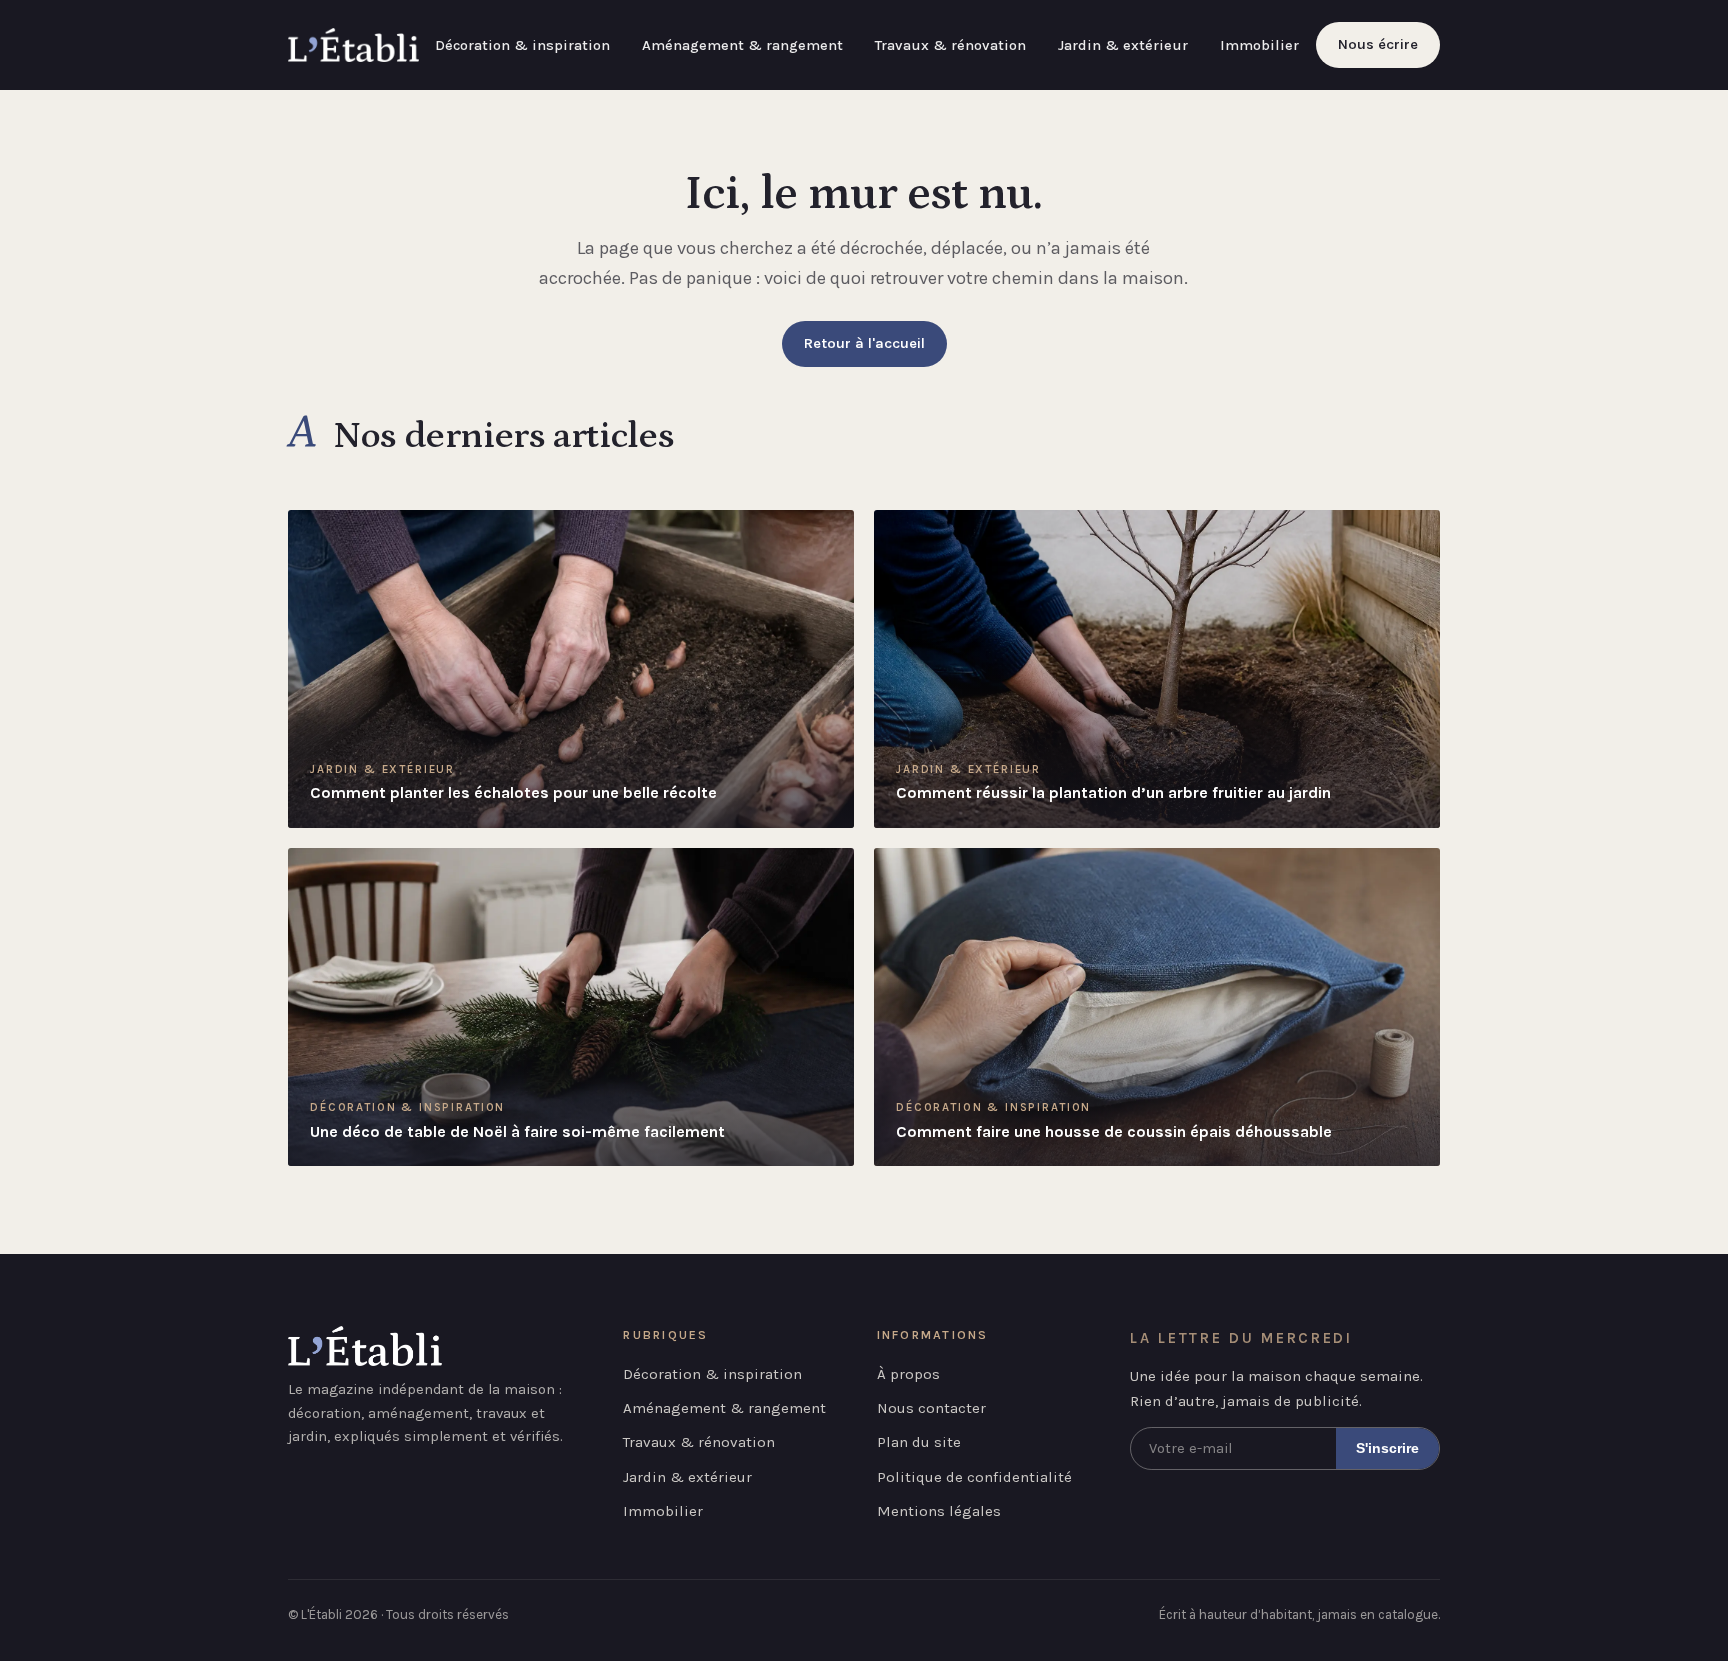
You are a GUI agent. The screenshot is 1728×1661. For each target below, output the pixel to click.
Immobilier (1259, 45)
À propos (908, 1374)
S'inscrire (1387, 1448)
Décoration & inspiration (522, 45)
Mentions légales (939, 1511)
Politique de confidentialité (974, 1477)
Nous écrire (1378, 44)
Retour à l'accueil (864, 343)
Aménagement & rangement (742, 45)
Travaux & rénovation (950, 45)
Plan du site (919, 1442)
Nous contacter (931, 1408)
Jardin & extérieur (1123, 45)
